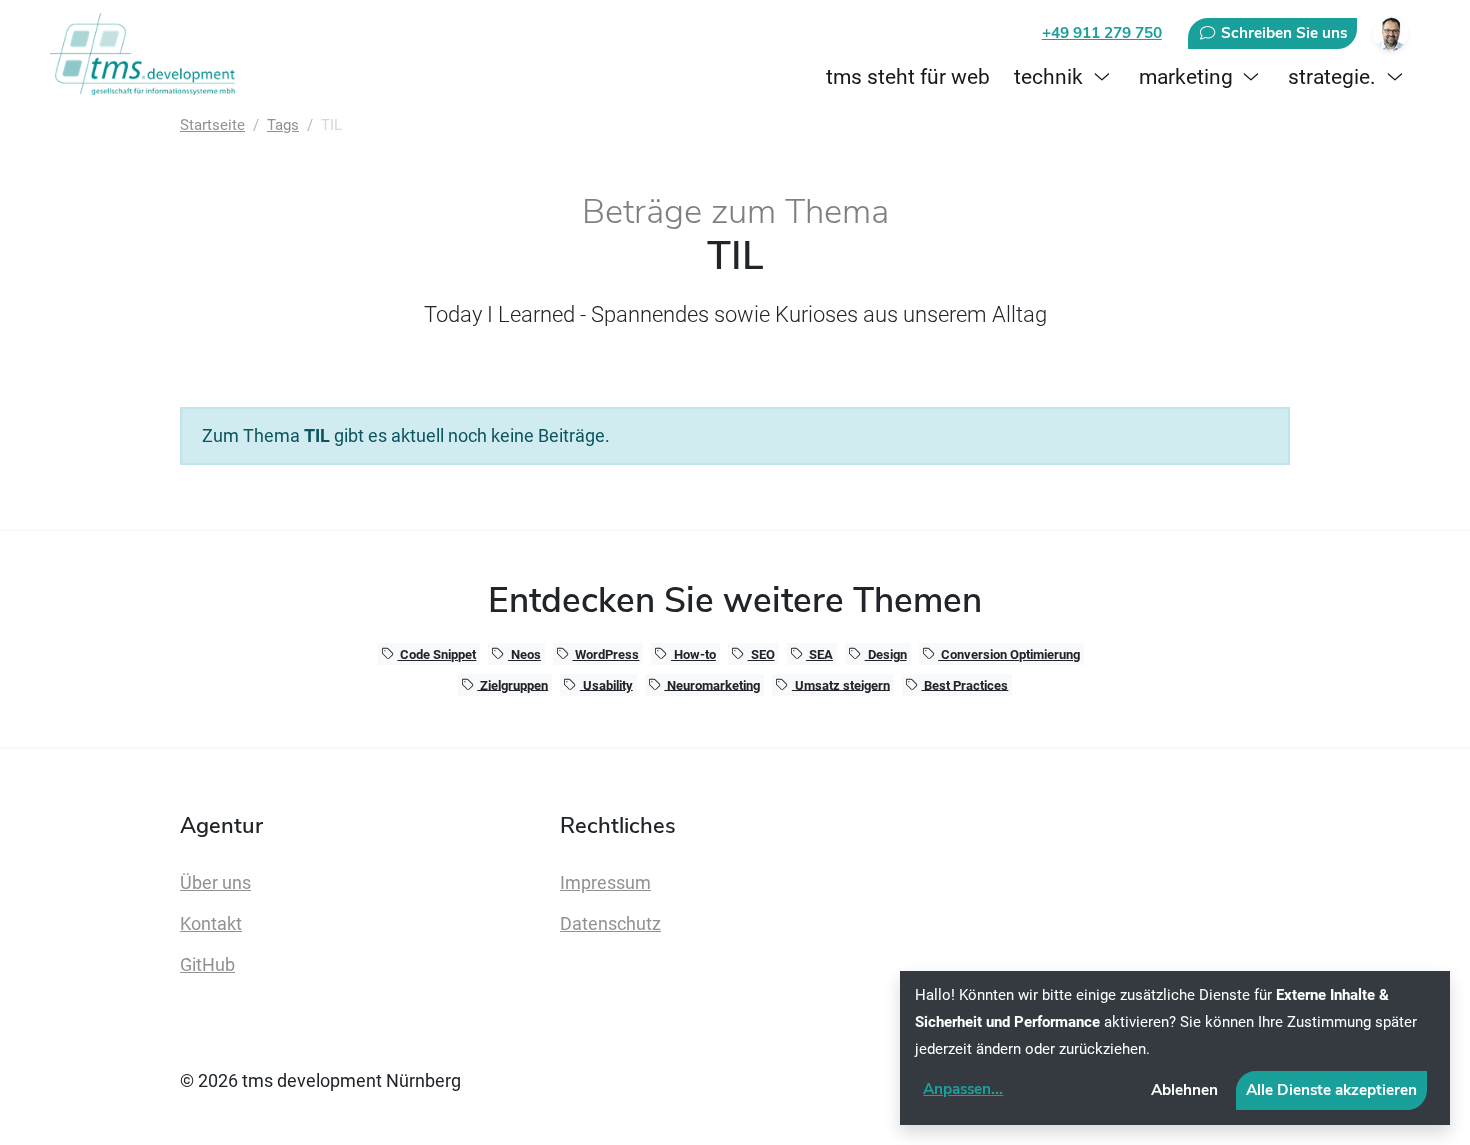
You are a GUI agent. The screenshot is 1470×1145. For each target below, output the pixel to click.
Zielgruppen (512, 684)
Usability (606, 684)
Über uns (215, 883)
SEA (819, 654)
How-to (693, 654)
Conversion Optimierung (1009, 654)
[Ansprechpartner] (1390, 33)
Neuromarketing (712, 684)
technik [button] (1048, 76)
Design (886, 654)
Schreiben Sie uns (1282, 32)
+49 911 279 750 (1102, 32)
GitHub (207, 965)
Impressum (605, 883)
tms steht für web (908, 76)
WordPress (605, 654)
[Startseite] (146, 54)
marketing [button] (1186, 76)
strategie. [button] (1332, 76)
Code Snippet (436, 654)
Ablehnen (1184, 1089)
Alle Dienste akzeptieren (1331, 1089)
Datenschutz (610, 924)
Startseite (212, 125)
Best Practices (964, 684)
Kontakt (211, 924)
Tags (283, 125)
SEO (761, 654)
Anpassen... (963, 1088)
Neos (524, 654)
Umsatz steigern (841, 684)
